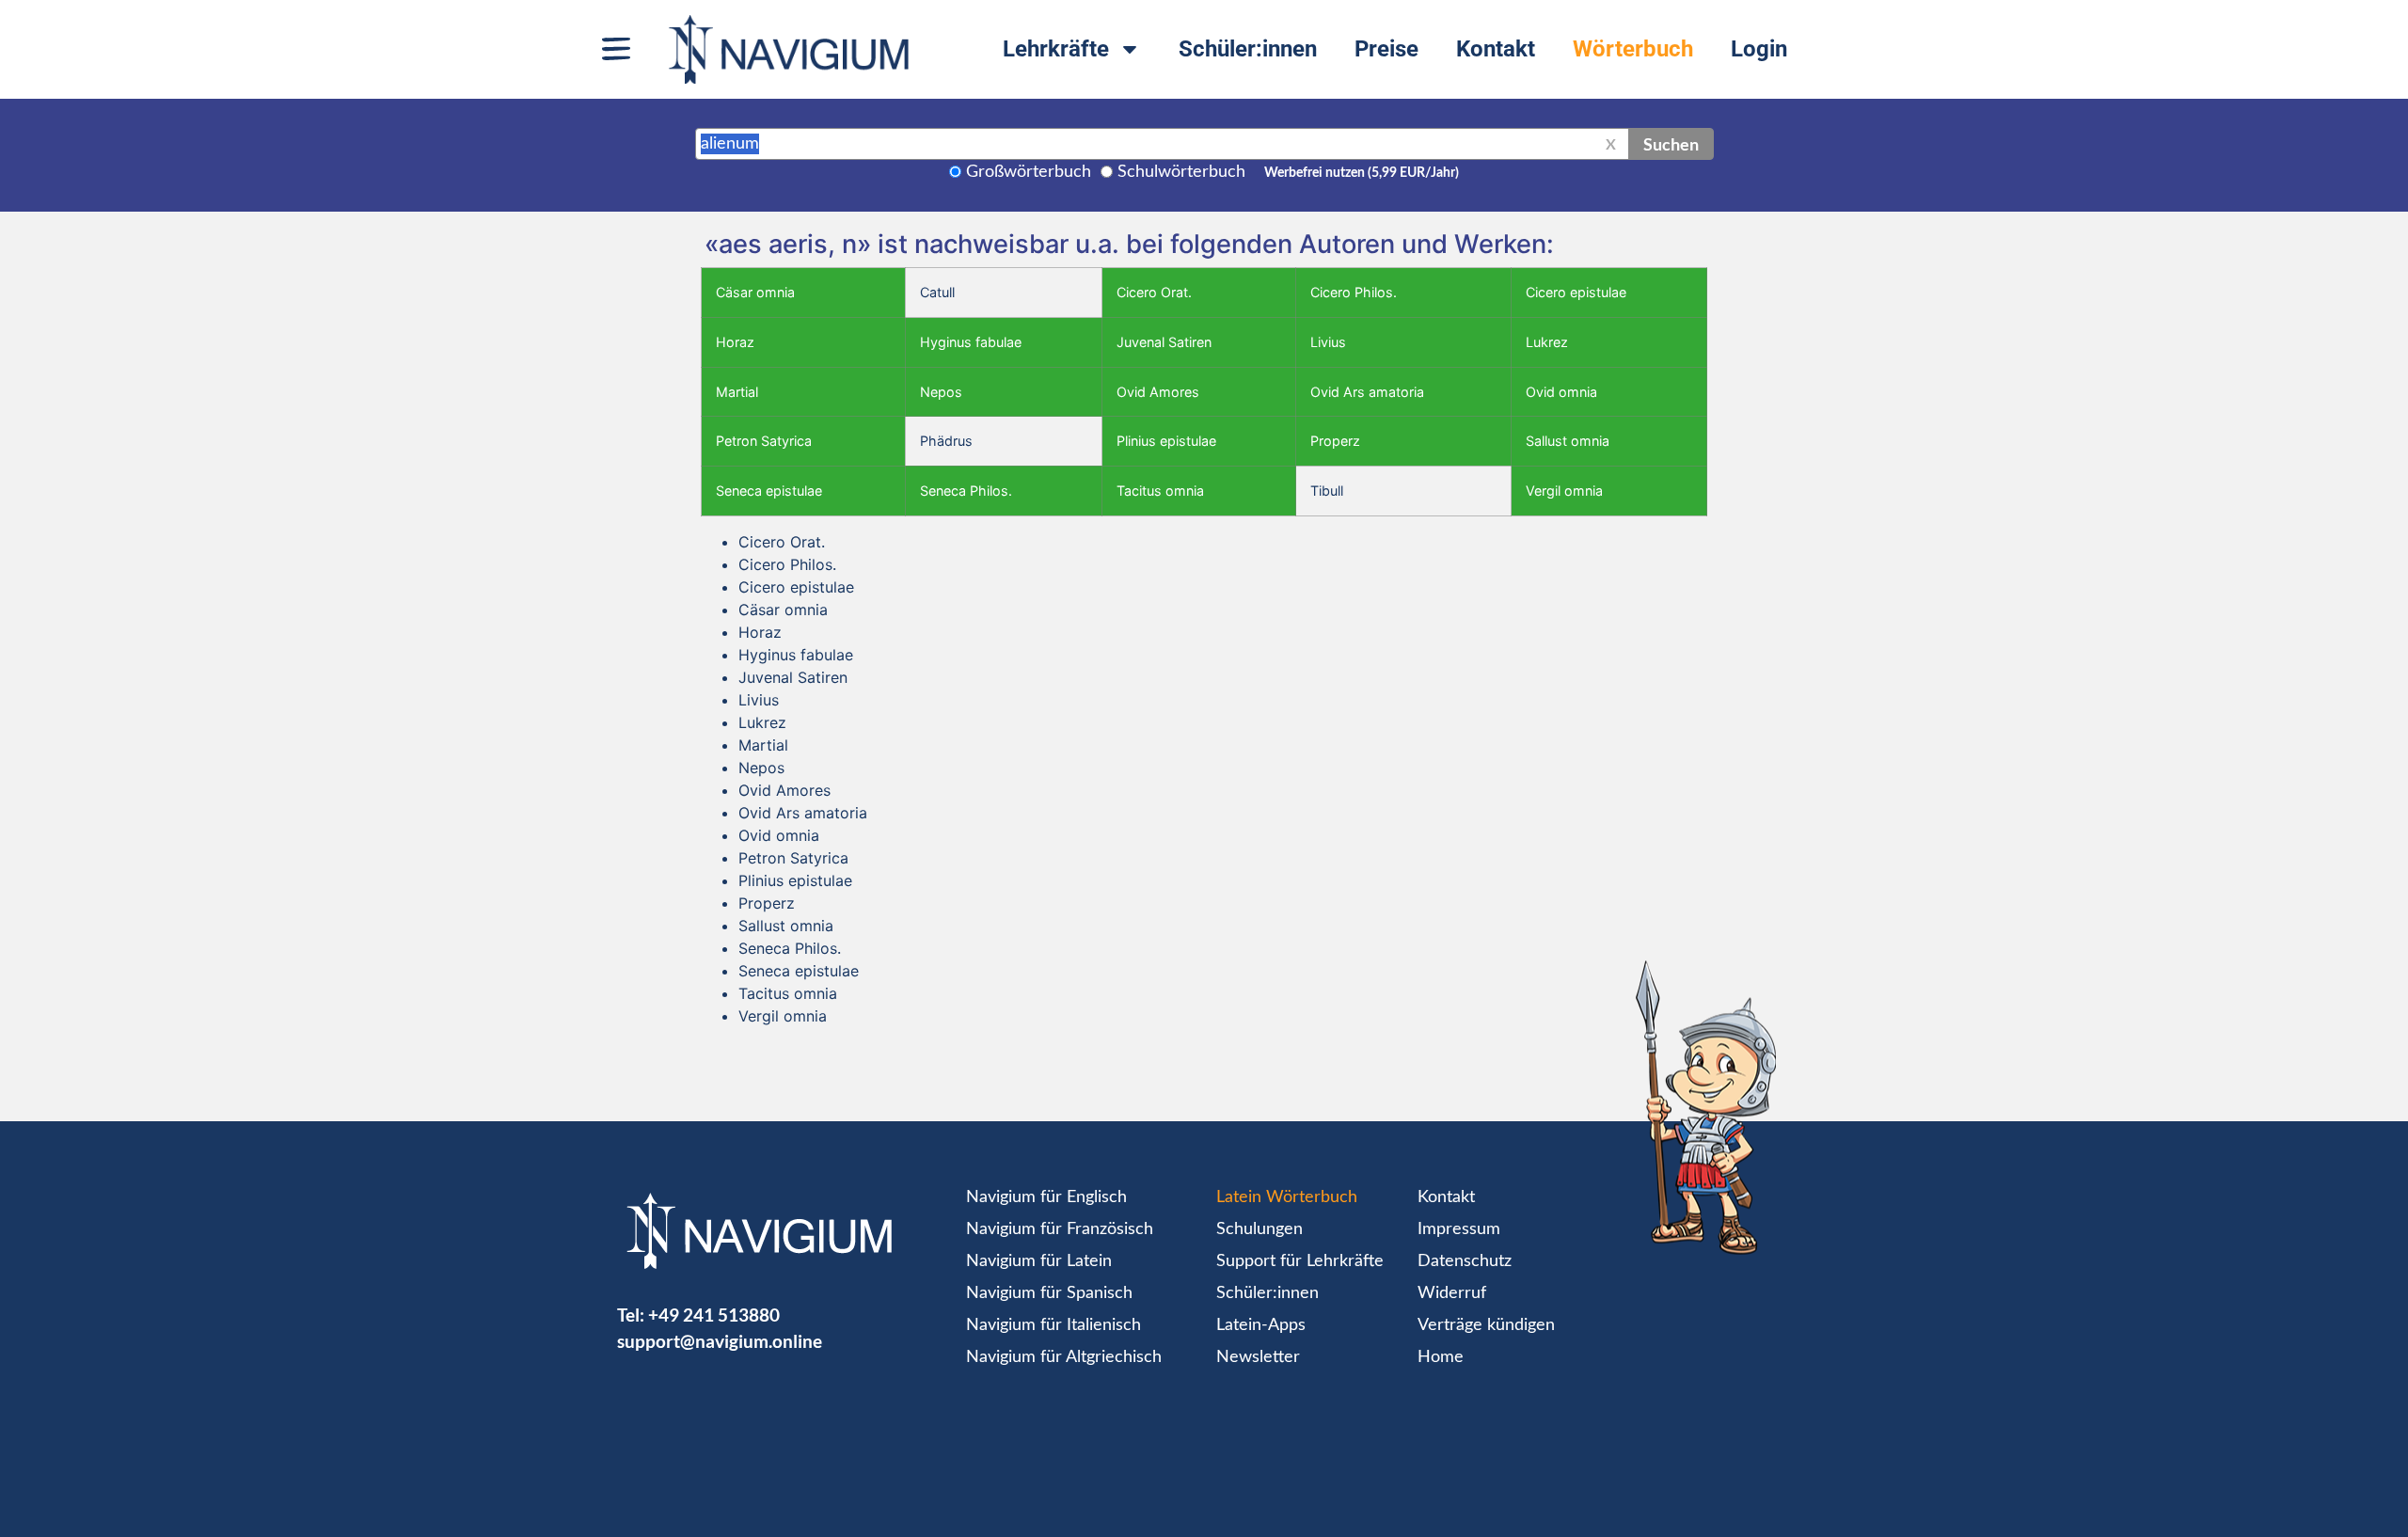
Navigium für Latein (1039, 1261)
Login (1759, 49)
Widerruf (1452, 1293)
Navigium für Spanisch (1049, 1293)
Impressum (1459, 1229)
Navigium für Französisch (1060, 1229)
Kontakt (1496, 49)
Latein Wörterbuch (1287, 1197)
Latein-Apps (1261, 1325)
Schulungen (1259, 1229)
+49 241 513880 (714, 1315)
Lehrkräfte (1056, 49)
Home (1441, 1357)
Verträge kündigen (1486, 1325)
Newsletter (1258, 1357)
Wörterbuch (1633, 49)
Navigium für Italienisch (1053, 1325)
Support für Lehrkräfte (1300, 1261)
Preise (1386, 49)
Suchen (1671, 144)
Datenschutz (1465, 1261)
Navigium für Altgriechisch (1064, 1357)
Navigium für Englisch (1046, 1197)
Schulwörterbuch (1181, 172)
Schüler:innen (1248, 49)
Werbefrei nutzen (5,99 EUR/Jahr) (1362, 173)
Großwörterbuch (1029, 172)
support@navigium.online (720, 1341)
